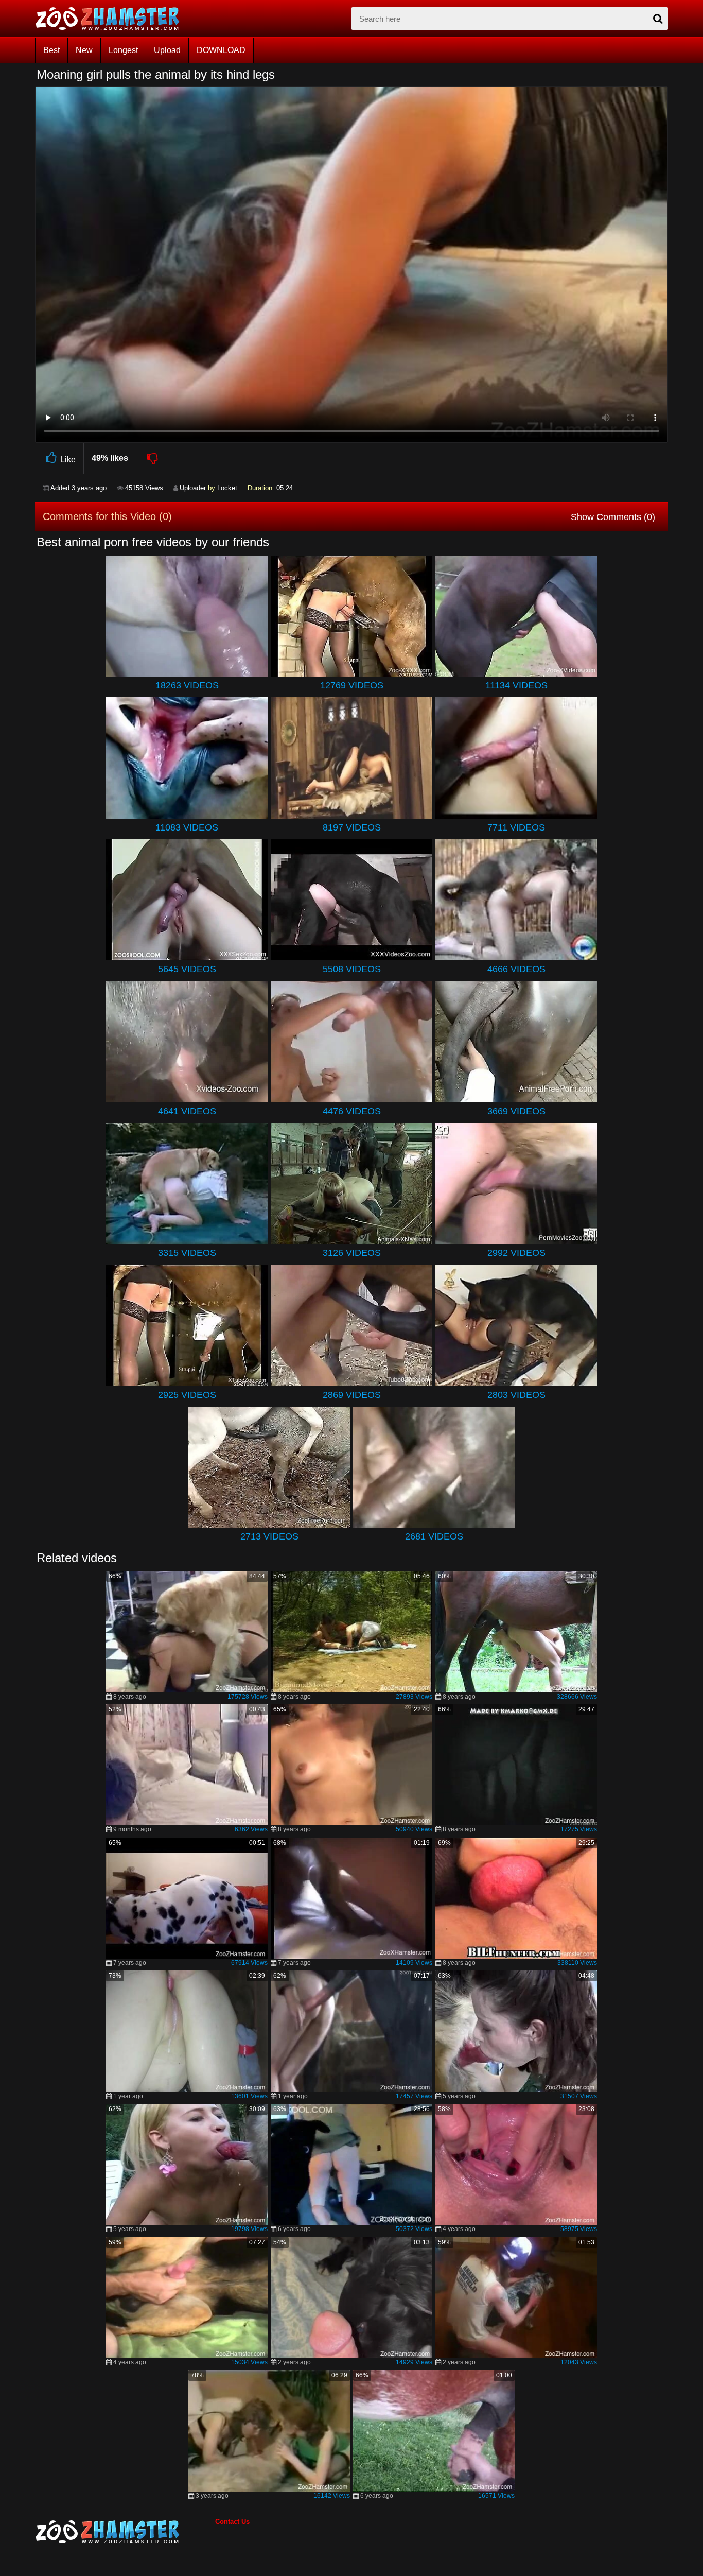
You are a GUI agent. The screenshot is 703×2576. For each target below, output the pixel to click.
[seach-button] (658, 19)
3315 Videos (187, 1253)
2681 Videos (434, 1536)
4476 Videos (352, 1111)
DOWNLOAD (221, 50)
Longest (123, 50)
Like (68, 460)
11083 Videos (187, 827)
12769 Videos (352, 685)
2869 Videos (352, 1395)
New (84, 50)
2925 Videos (187, 1395)
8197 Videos (352, 827)
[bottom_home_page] (125, 2532)
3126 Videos (352, 1253)
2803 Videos (516, 1395)
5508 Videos (352, 969)
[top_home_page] (112, 19)
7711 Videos (516, 827)
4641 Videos (187, 1111)
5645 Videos (187, 969)
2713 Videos (269, 1536)
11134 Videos (516, 685)
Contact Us (232, 2522)
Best (51, 50)
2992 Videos (516, 1253)
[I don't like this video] (153, 458)
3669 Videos (516, 1111)
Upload (167, 50)
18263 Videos (187, 685)
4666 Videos (516, 969)
